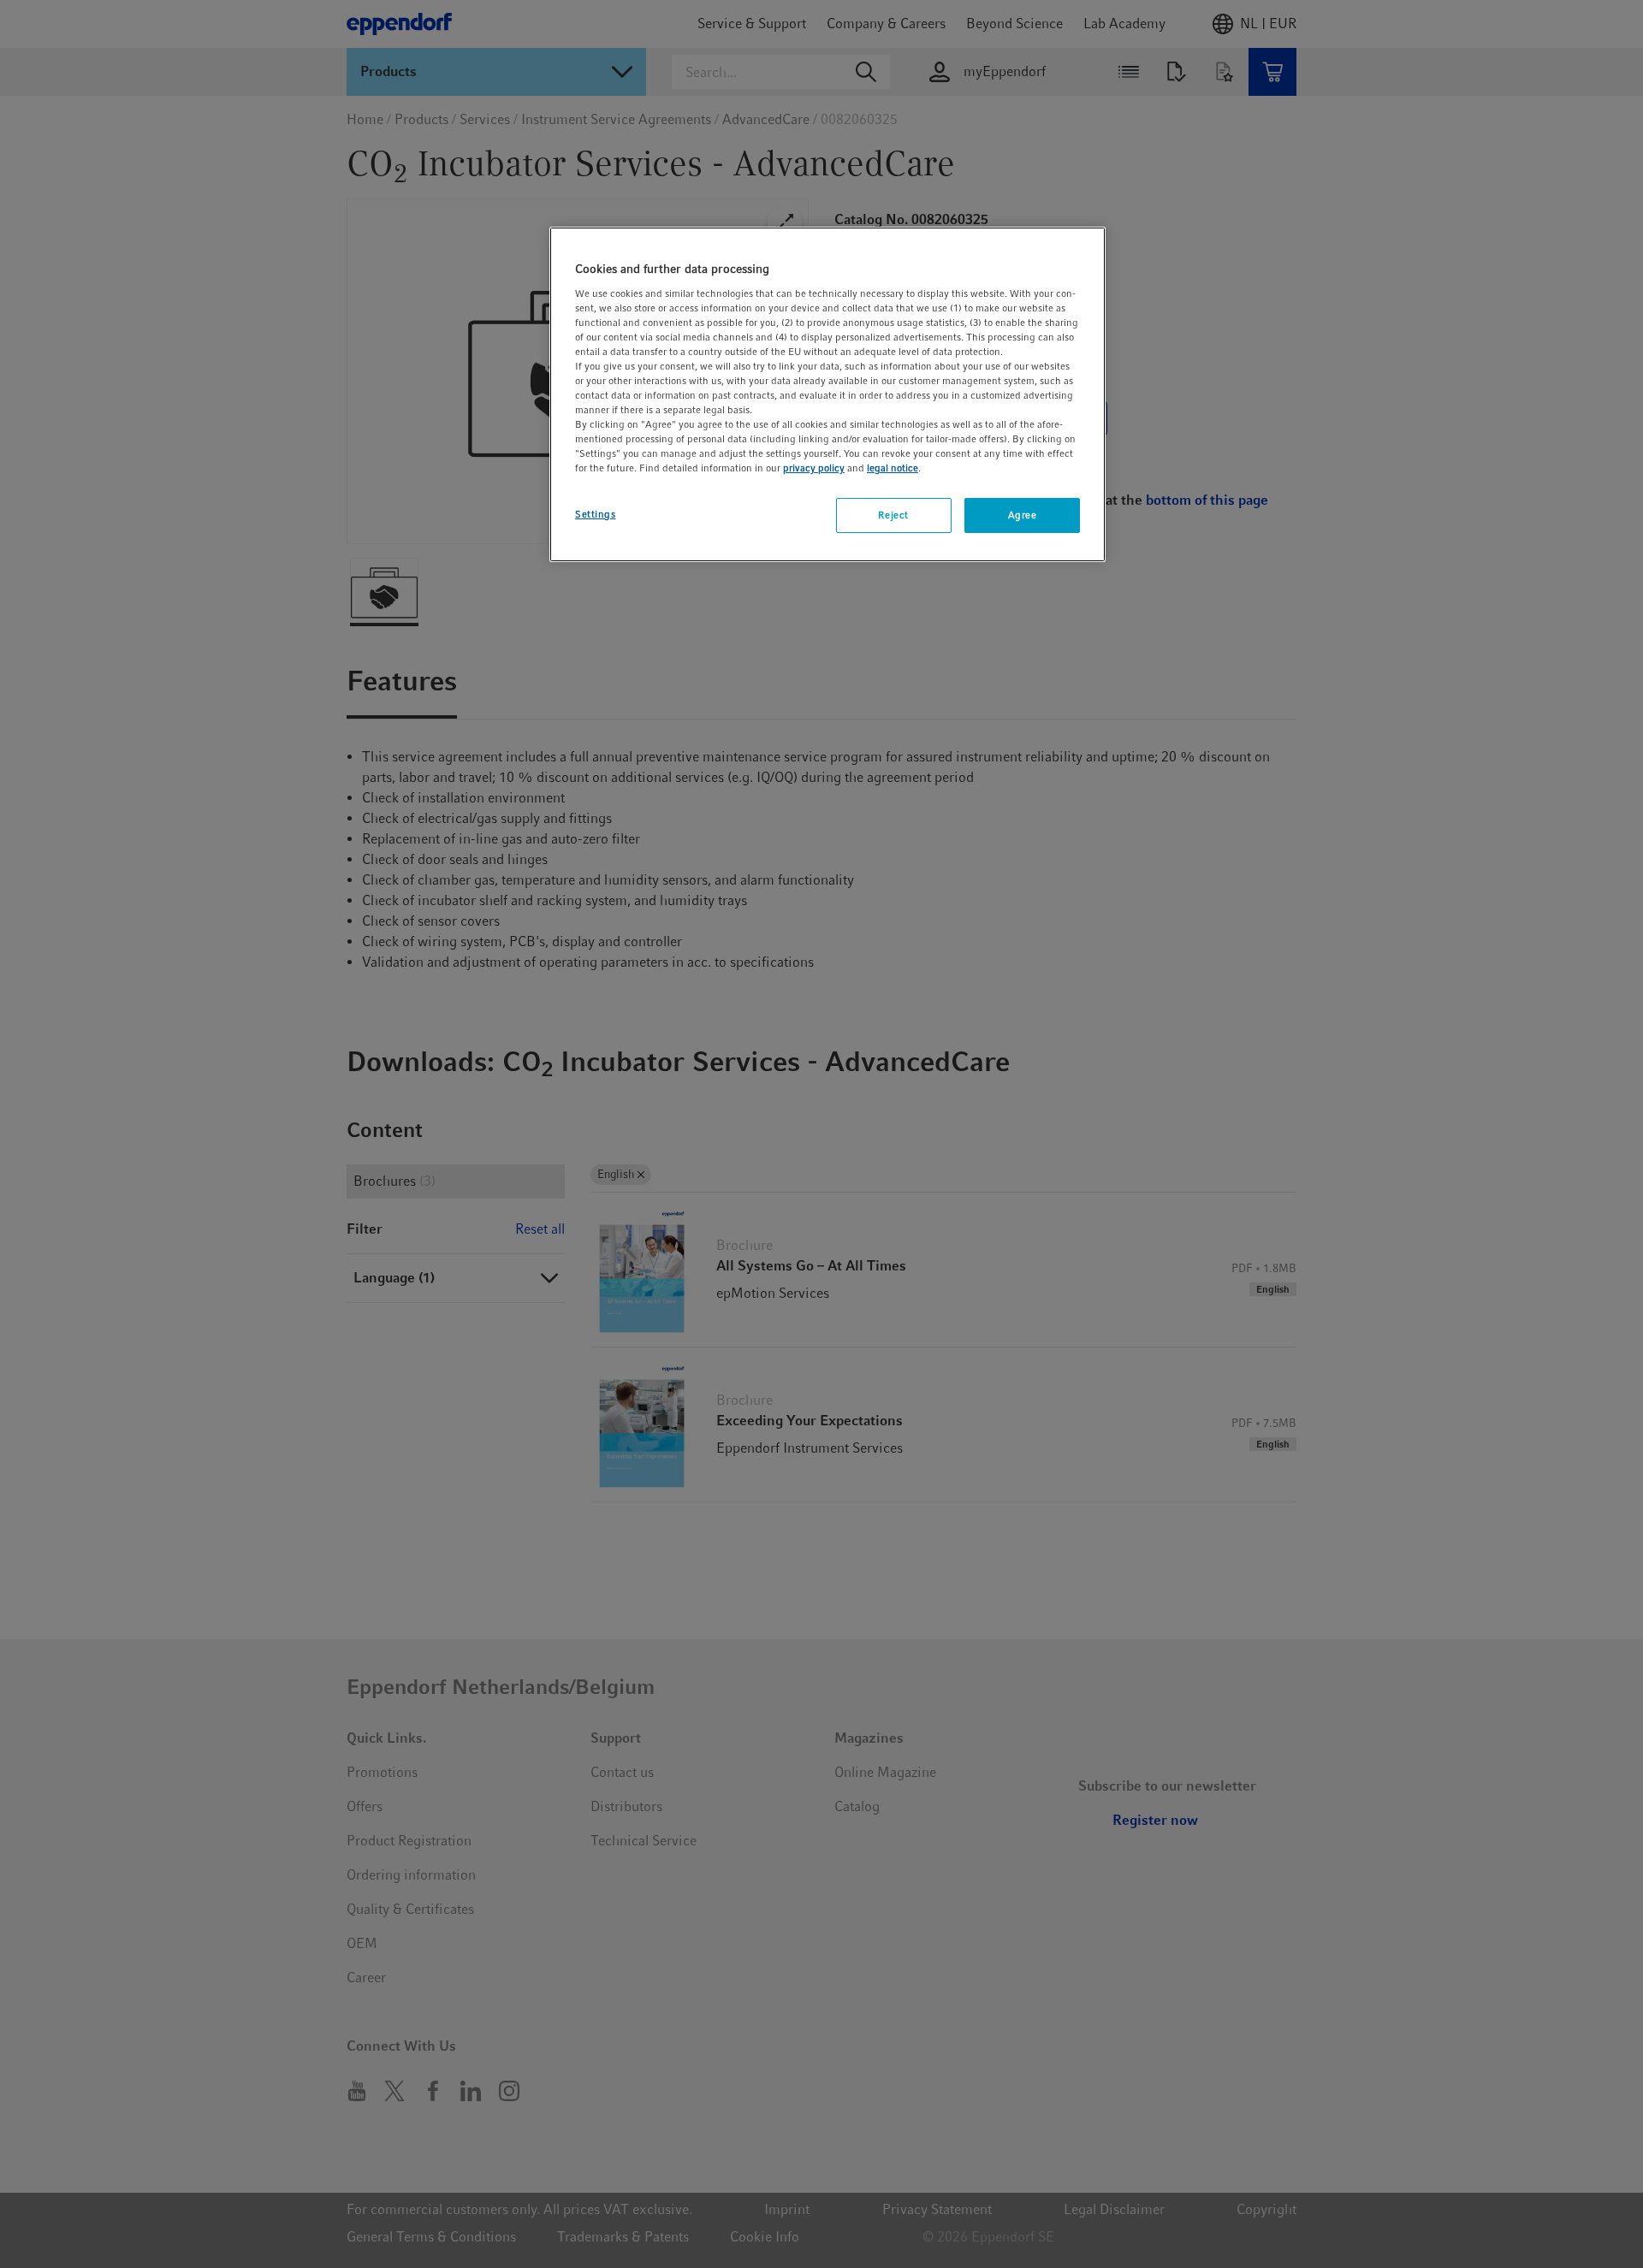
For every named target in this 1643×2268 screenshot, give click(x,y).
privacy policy (814, 468)
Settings (596, 514)
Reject (893, 515)
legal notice (893, 468)
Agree (1023, 515)
